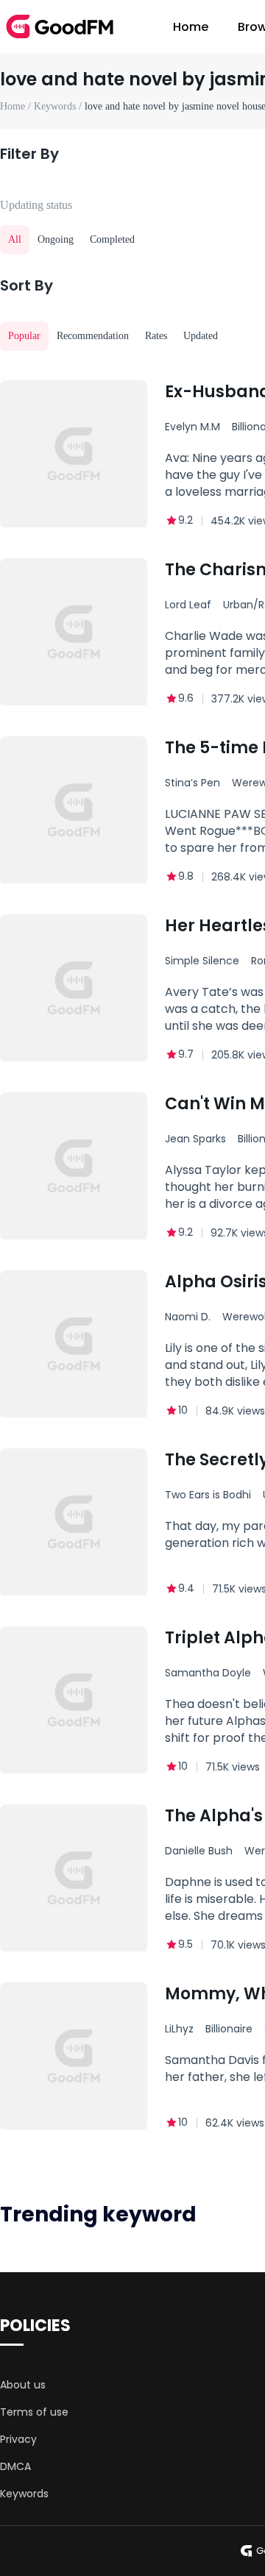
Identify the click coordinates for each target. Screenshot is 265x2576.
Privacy (18, 2439)
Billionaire (229, 2029)
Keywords (24, 2494)
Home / (17, 106)
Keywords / (59, 106)
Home (191, 27)
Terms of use (34, 2412)
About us (23, 2385)
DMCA (15, 2466)
